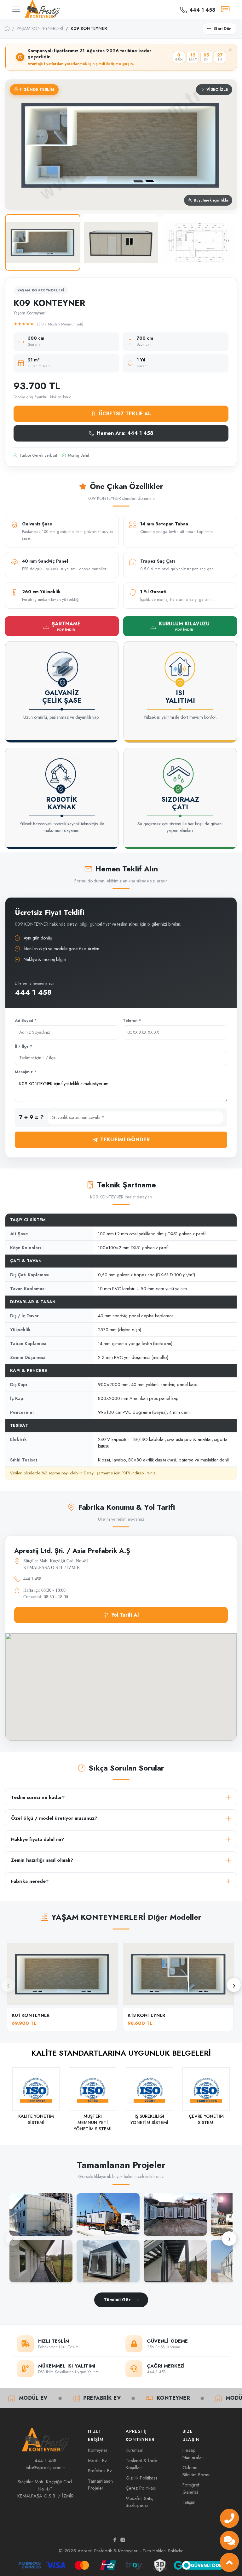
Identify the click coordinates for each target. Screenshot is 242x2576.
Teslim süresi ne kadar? (38, 1797)
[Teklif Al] (225, 9)
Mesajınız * (26, 1072)
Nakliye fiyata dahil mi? (37, 1839)
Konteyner (126, 2398)
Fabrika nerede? (30, 1881)
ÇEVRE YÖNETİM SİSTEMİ (206, 2119)
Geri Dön (223, 29)
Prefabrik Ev (55, 2398)
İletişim (189, 2502)
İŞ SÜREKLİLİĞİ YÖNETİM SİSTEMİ (149, 2119)
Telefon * (132, 1021)
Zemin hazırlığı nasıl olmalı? (42, 1860)
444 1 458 (33, 992)
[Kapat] (230, 50)
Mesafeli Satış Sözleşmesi (139, 2502)
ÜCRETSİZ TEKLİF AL (125, 414)
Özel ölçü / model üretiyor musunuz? (54, 1818)
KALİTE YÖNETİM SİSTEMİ (36, 2119)
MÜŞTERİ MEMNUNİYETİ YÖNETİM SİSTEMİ (93, 2122)
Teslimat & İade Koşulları (141, 2464)
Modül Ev (193, 2398)
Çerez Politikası (141, 2488)
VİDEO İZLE (217, 90)
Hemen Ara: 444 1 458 (125, 433)
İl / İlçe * (23, 1046)
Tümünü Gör (117, 2300)
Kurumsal (135, 2450)
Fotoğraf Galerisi (191, 2488)
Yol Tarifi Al (125, 1615)
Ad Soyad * (26, 1021)
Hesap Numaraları (193, 2454)
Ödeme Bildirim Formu (196, 2471)
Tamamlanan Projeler (100, 2485)
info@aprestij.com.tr (46, 2468)
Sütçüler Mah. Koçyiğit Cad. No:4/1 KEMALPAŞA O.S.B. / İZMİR (46, 2489)
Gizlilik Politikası (141, 2478)
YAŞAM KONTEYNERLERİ (40, 28)
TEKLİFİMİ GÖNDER (125, 1140)
